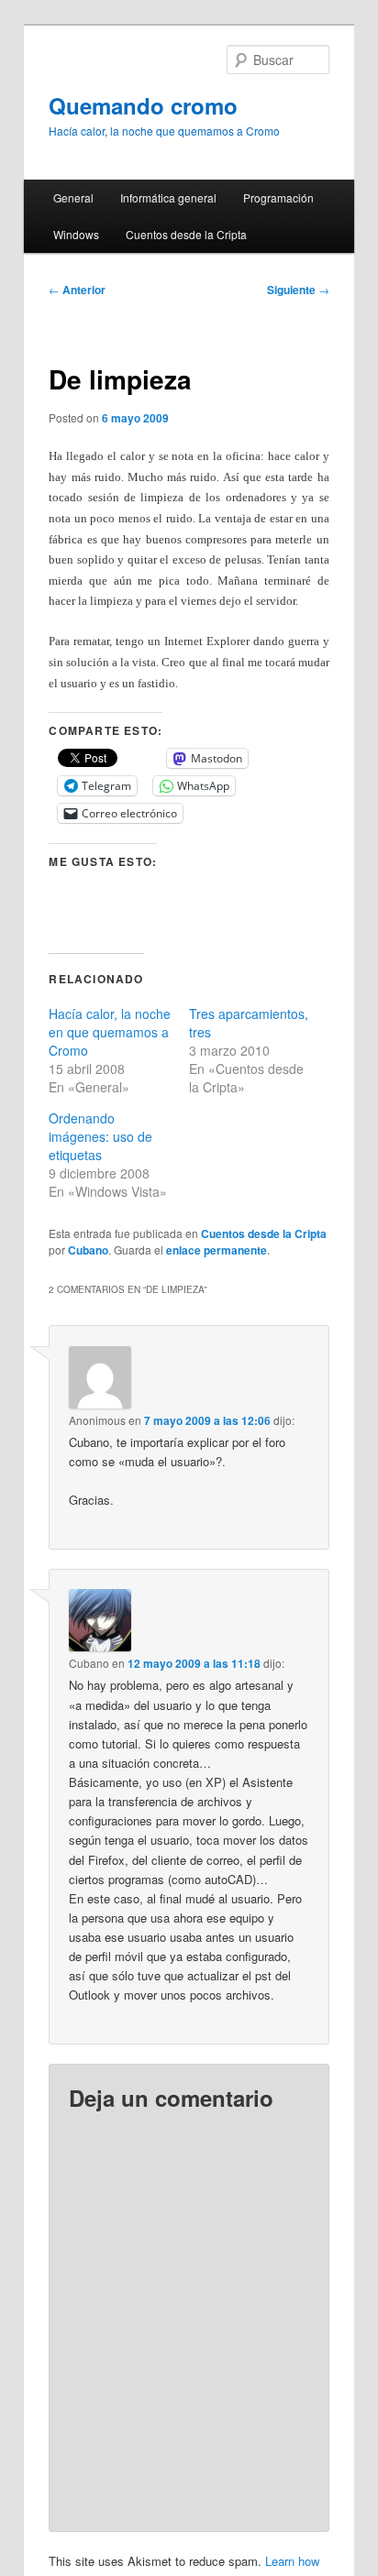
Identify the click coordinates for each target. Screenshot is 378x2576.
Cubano (88, 1250)
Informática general (168, 197)
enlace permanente (217, 1250)
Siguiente (298, 290)
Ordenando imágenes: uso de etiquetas (100, 1136)
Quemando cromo (143, 105)
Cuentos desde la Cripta (186, 234)
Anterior (77, 290)
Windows (76, 234)
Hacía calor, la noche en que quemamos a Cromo (110, 1032)
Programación (278, 197)
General (73, 197)
